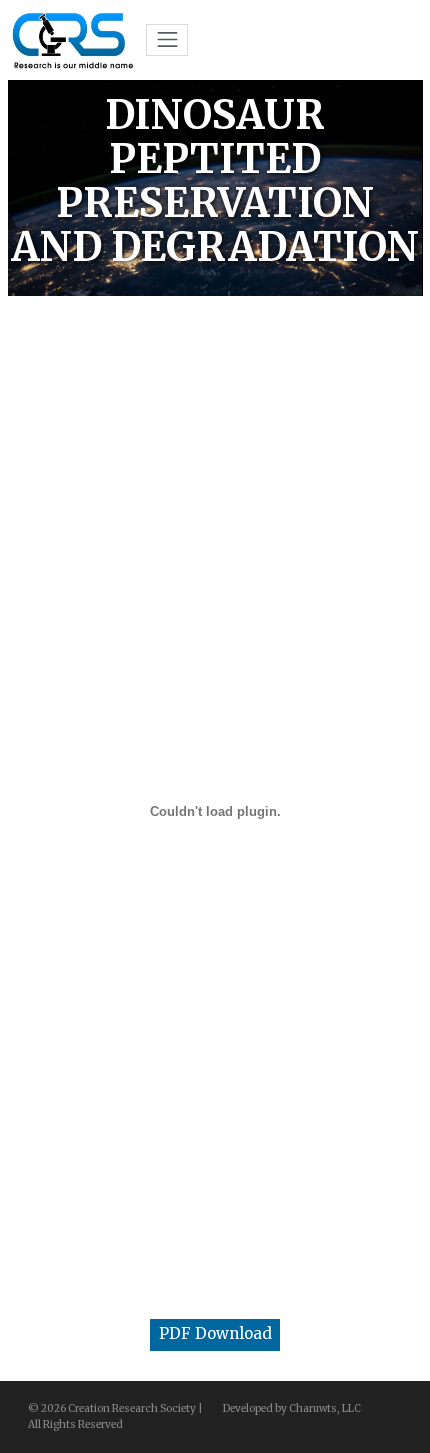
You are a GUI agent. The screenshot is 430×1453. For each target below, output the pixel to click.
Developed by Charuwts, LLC (292, 1408)
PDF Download (215, 1333)
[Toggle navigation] (167, 40)
